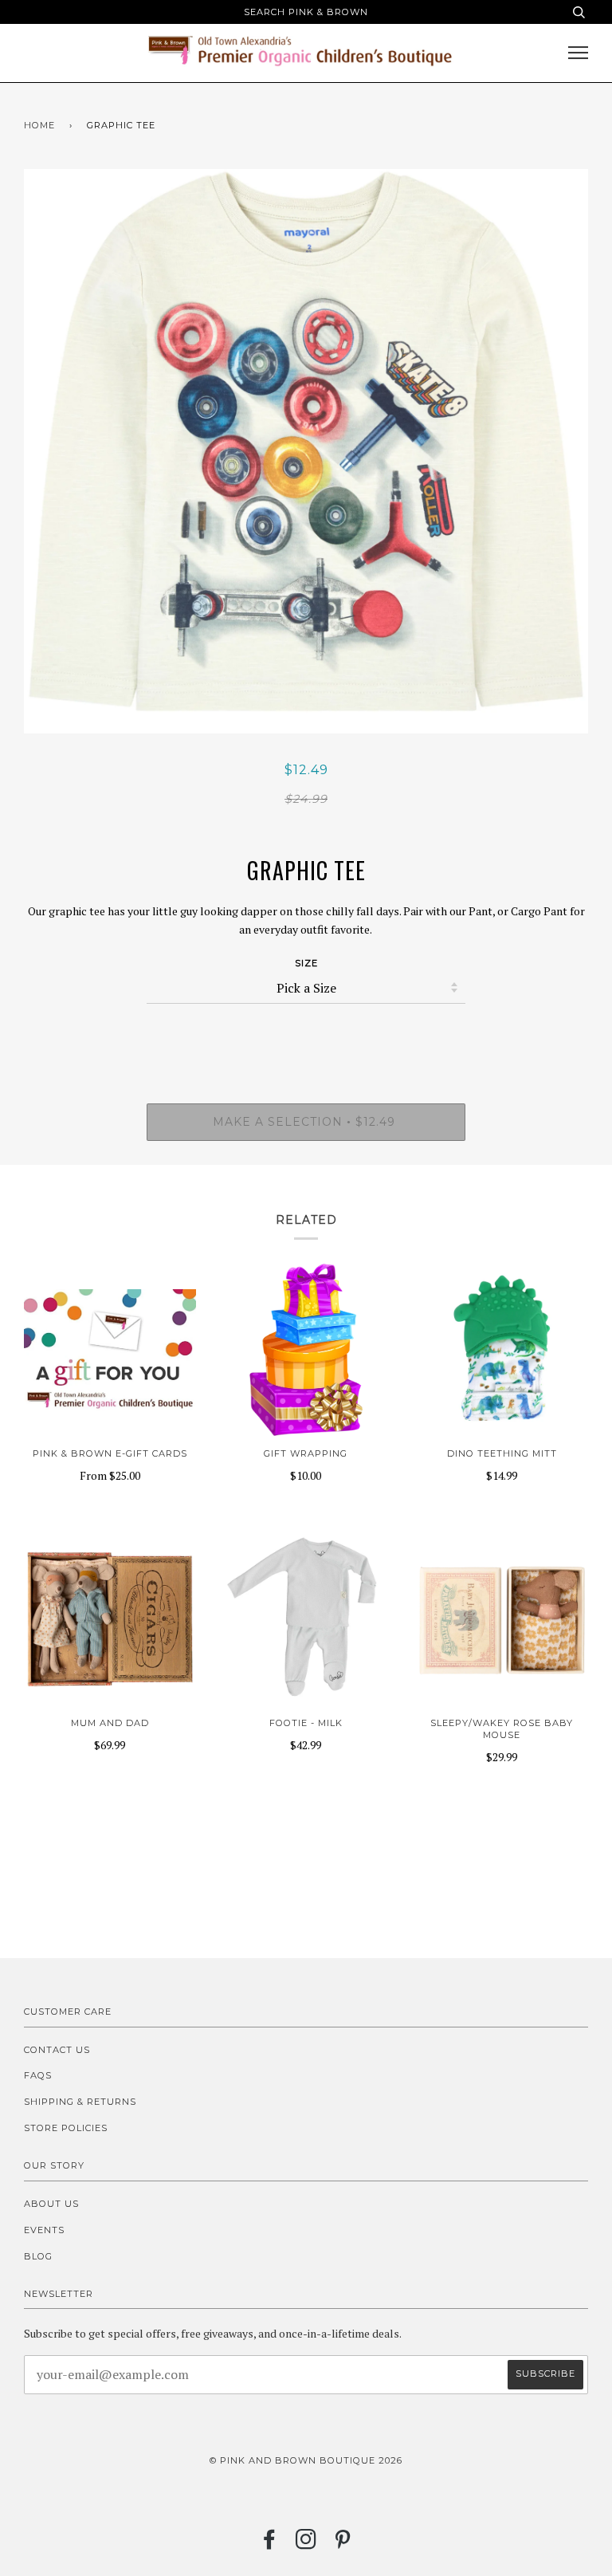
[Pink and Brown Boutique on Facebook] (270, 2544)
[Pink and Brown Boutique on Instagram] (306, 2544)
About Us (51, 2204)
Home (39, 125)
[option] (306, 451)
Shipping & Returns (80, 2102)
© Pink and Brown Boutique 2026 (306, 2460)
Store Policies (66, 2128)
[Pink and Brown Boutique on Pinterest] (343, 2544)
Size (306, 963)
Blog (38, 2256)
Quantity (306, 1036)
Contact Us (57, 2050)
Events (44, 2230)
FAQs (38, 2075)
